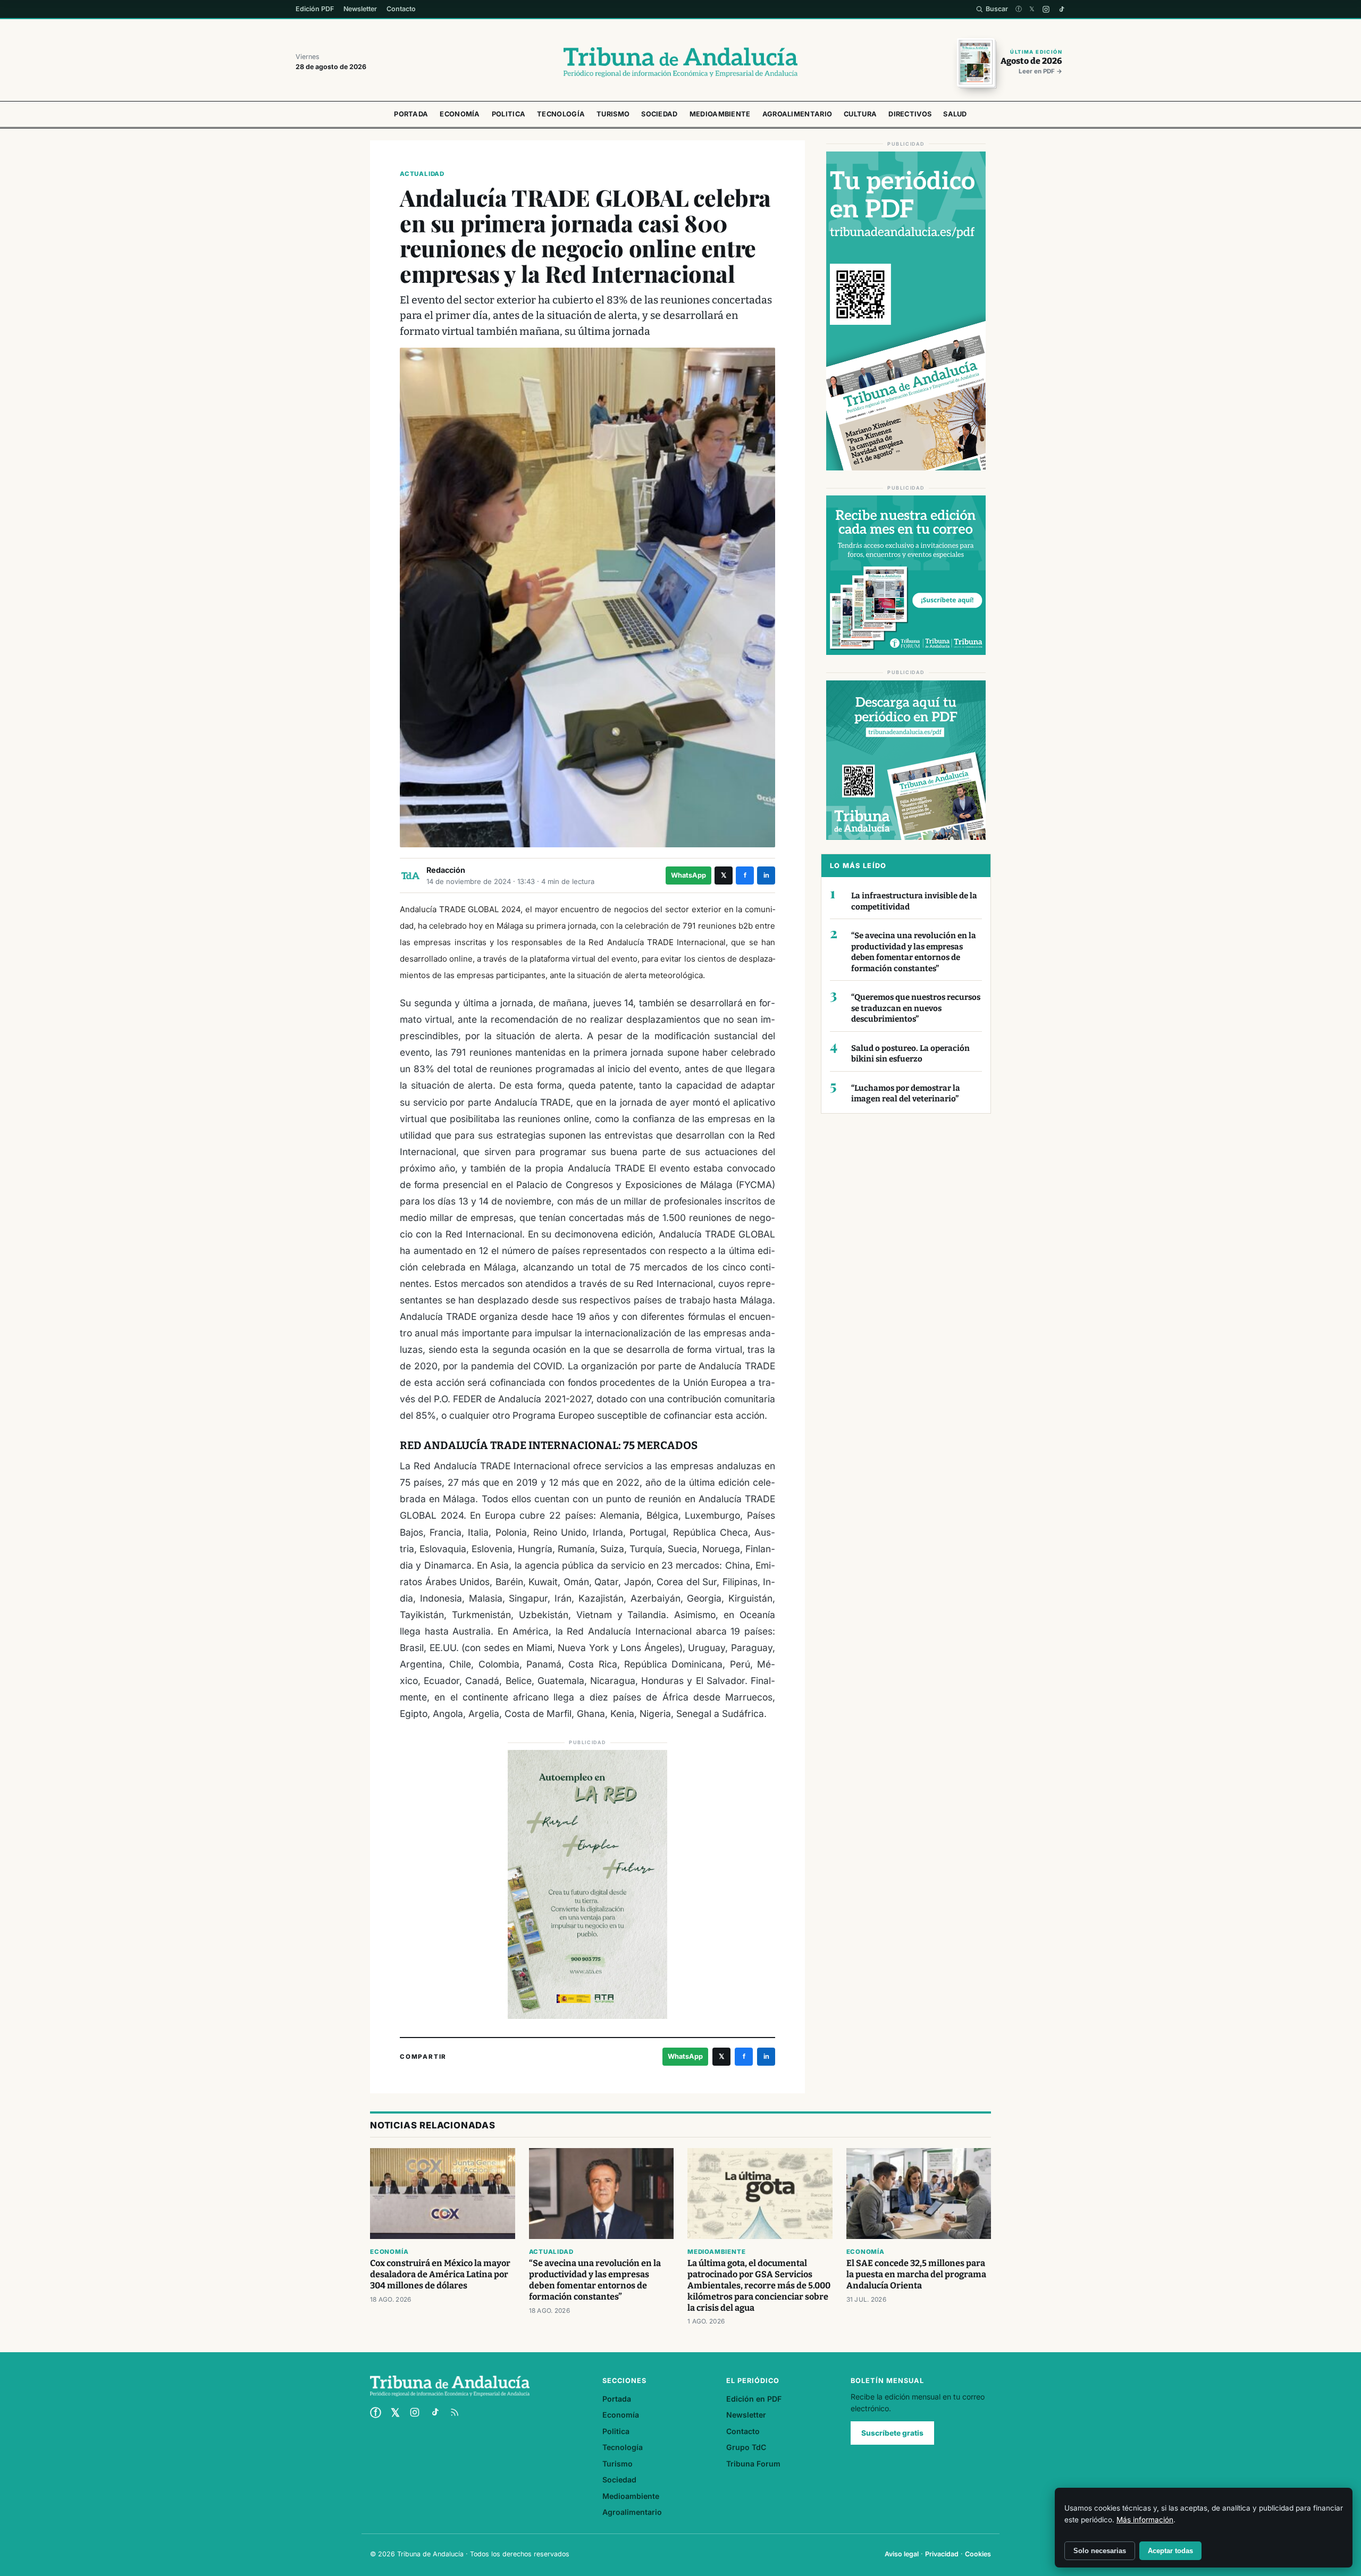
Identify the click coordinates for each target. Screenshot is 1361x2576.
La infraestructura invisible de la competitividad (914, 901)
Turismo (613, 114)
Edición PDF (315, 9)
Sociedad (659, 114)
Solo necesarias (1100, 2551)
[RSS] (455, 2412)
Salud (955, 114)
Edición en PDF (754, 2399)
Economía (460, 114)
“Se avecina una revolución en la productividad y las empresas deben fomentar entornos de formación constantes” (914, 952)
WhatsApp (688, 875)
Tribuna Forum (753, 2464)
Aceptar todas (1170, 2551)
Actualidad (422, 174)
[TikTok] (1061, 9)
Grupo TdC (746, 2447)
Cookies (978, 2554)
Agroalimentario (797, 114)
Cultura (860, 114)
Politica (509, 114)
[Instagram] (1046, 9)
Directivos (910, 114)
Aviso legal (902, 2554)
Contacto (401, 9)
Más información (1145, 2520)
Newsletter (360, 9)
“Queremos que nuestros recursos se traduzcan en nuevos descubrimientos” (916, 1008)
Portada (411, 114)
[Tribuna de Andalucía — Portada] (680, 62)
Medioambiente (720, 114)
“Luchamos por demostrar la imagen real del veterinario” (906, 1094)
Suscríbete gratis (892, 2433)
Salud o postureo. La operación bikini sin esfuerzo (910, 1054)
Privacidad (942, 2554)
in (766, 875)
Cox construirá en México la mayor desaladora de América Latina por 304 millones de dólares (440, 2274)
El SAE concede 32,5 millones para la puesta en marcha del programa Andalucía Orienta (916, 2274)
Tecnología (561, 114)
